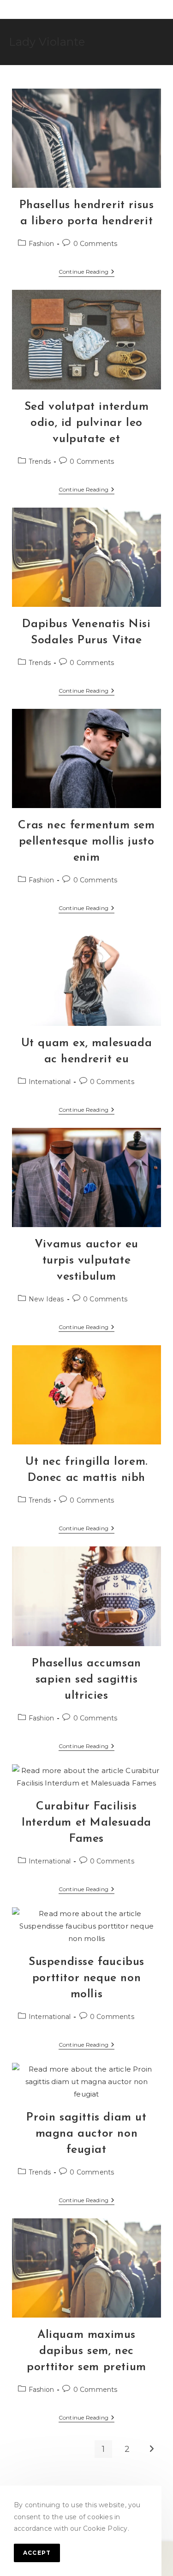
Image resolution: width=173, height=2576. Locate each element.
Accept (37, 2553)
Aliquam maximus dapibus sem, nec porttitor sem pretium (86, 2351)
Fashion (41, 244)
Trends (40, 461)
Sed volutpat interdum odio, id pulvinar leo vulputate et (87, 423)
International (50, 1082)
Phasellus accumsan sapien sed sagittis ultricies (86, 1680)
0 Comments (95, 244)
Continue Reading (86, 273)
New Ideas (46, 1299)
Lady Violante (47, 42)
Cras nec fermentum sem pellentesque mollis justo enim (86, 842)
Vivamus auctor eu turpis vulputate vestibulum (86, 1261)
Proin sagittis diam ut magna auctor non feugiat (86, 2134)
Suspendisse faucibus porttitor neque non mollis (86, 1978)
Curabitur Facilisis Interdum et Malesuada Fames (86, 1823)
